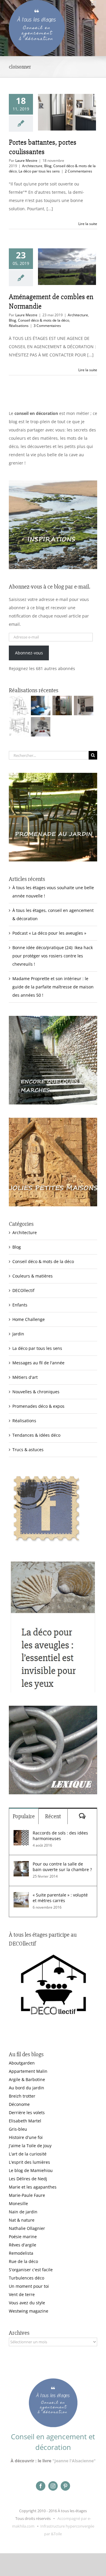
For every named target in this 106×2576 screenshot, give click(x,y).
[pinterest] (65, 2486)
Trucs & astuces (28, 1450)
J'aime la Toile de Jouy (30, 2146)
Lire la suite (88, 224)
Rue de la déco (23, 2261)
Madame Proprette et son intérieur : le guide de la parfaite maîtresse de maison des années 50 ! (53, 987)
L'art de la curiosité (28, 2154)
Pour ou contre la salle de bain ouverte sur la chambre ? (62, 1867)
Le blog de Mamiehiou (31, 2170)
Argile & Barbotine (27, 2079)
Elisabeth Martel (25, 2121)
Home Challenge (29, 1319)
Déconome (19, 2104)
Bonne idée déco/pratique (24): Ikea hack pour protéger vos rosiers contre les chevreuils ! (53, 956)
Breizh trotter (22, 2096)
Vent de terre (22, 2294)
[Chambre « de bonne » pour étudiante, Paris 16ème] (19, 705)
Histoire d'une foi (26, 2137)
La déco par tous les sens (39, 171)
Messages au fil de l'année (38, 1363)
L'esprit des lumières (29, 2162)
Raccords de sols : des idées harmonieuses (60, 1836)
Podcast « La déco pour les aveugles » (49, 933)
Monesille (18, 2203)
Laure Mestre (26, 161)
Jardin (18, 1334)
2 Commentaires (78, 171)
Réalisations (19, 326)
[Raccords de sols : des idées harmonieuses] (21, 1834)
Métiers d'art (25, 1377)
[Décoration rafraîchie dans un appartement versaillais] (40, 705)
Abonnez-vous (29, 653)
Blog (48, 166)
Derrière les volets (27, 2113)
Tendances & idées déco (36, 1435)
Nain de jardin (23, 2212)
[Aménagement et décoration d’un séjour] (19, 727)
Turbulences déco (26, 2278)
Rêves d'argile (23, 2245)
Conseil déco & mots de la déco (44, 320)
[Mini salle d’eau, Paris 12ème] (62, 705)
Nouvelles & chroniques (36, 1392)
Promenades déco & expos (38, 1406)
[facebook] (41, 2486)
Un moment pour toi (29, 2286)
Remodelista (21, 2253)
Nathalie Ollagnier (27, 2228)
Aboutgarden (22, 2063)
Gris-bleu (18, 2129)
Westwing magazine (29, 2311)
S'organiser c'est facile (31, 2270)
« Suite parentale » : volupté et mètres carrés (60, 1898)
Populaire (24, 1816)
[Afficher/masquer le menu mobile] (94, 3)
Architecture (32, 166)
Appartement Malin (28, 2071)
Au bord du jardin (26, 2088)
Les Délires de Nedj (28, 2179)
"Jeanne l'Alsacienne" (74, 2461)
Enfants (20, 1305)
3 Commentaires (47, 326)
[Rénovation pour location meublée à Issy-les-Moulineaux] (40, 727)
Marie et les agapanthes (33, 2187)
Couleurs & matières (33, 1276)
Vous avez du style (27, 2303)
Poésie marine (23, 2237)
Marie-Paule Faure (27, 2195)
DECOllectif (23, 1290)
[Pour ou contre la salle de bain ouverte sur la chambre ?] (21, 1865)
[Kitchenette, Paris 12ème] (83, 705)
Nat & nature (22, 2220)
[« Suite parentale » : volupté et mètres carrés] (21, 1896)
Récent (53, 1816)
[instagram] (53, 2486)
